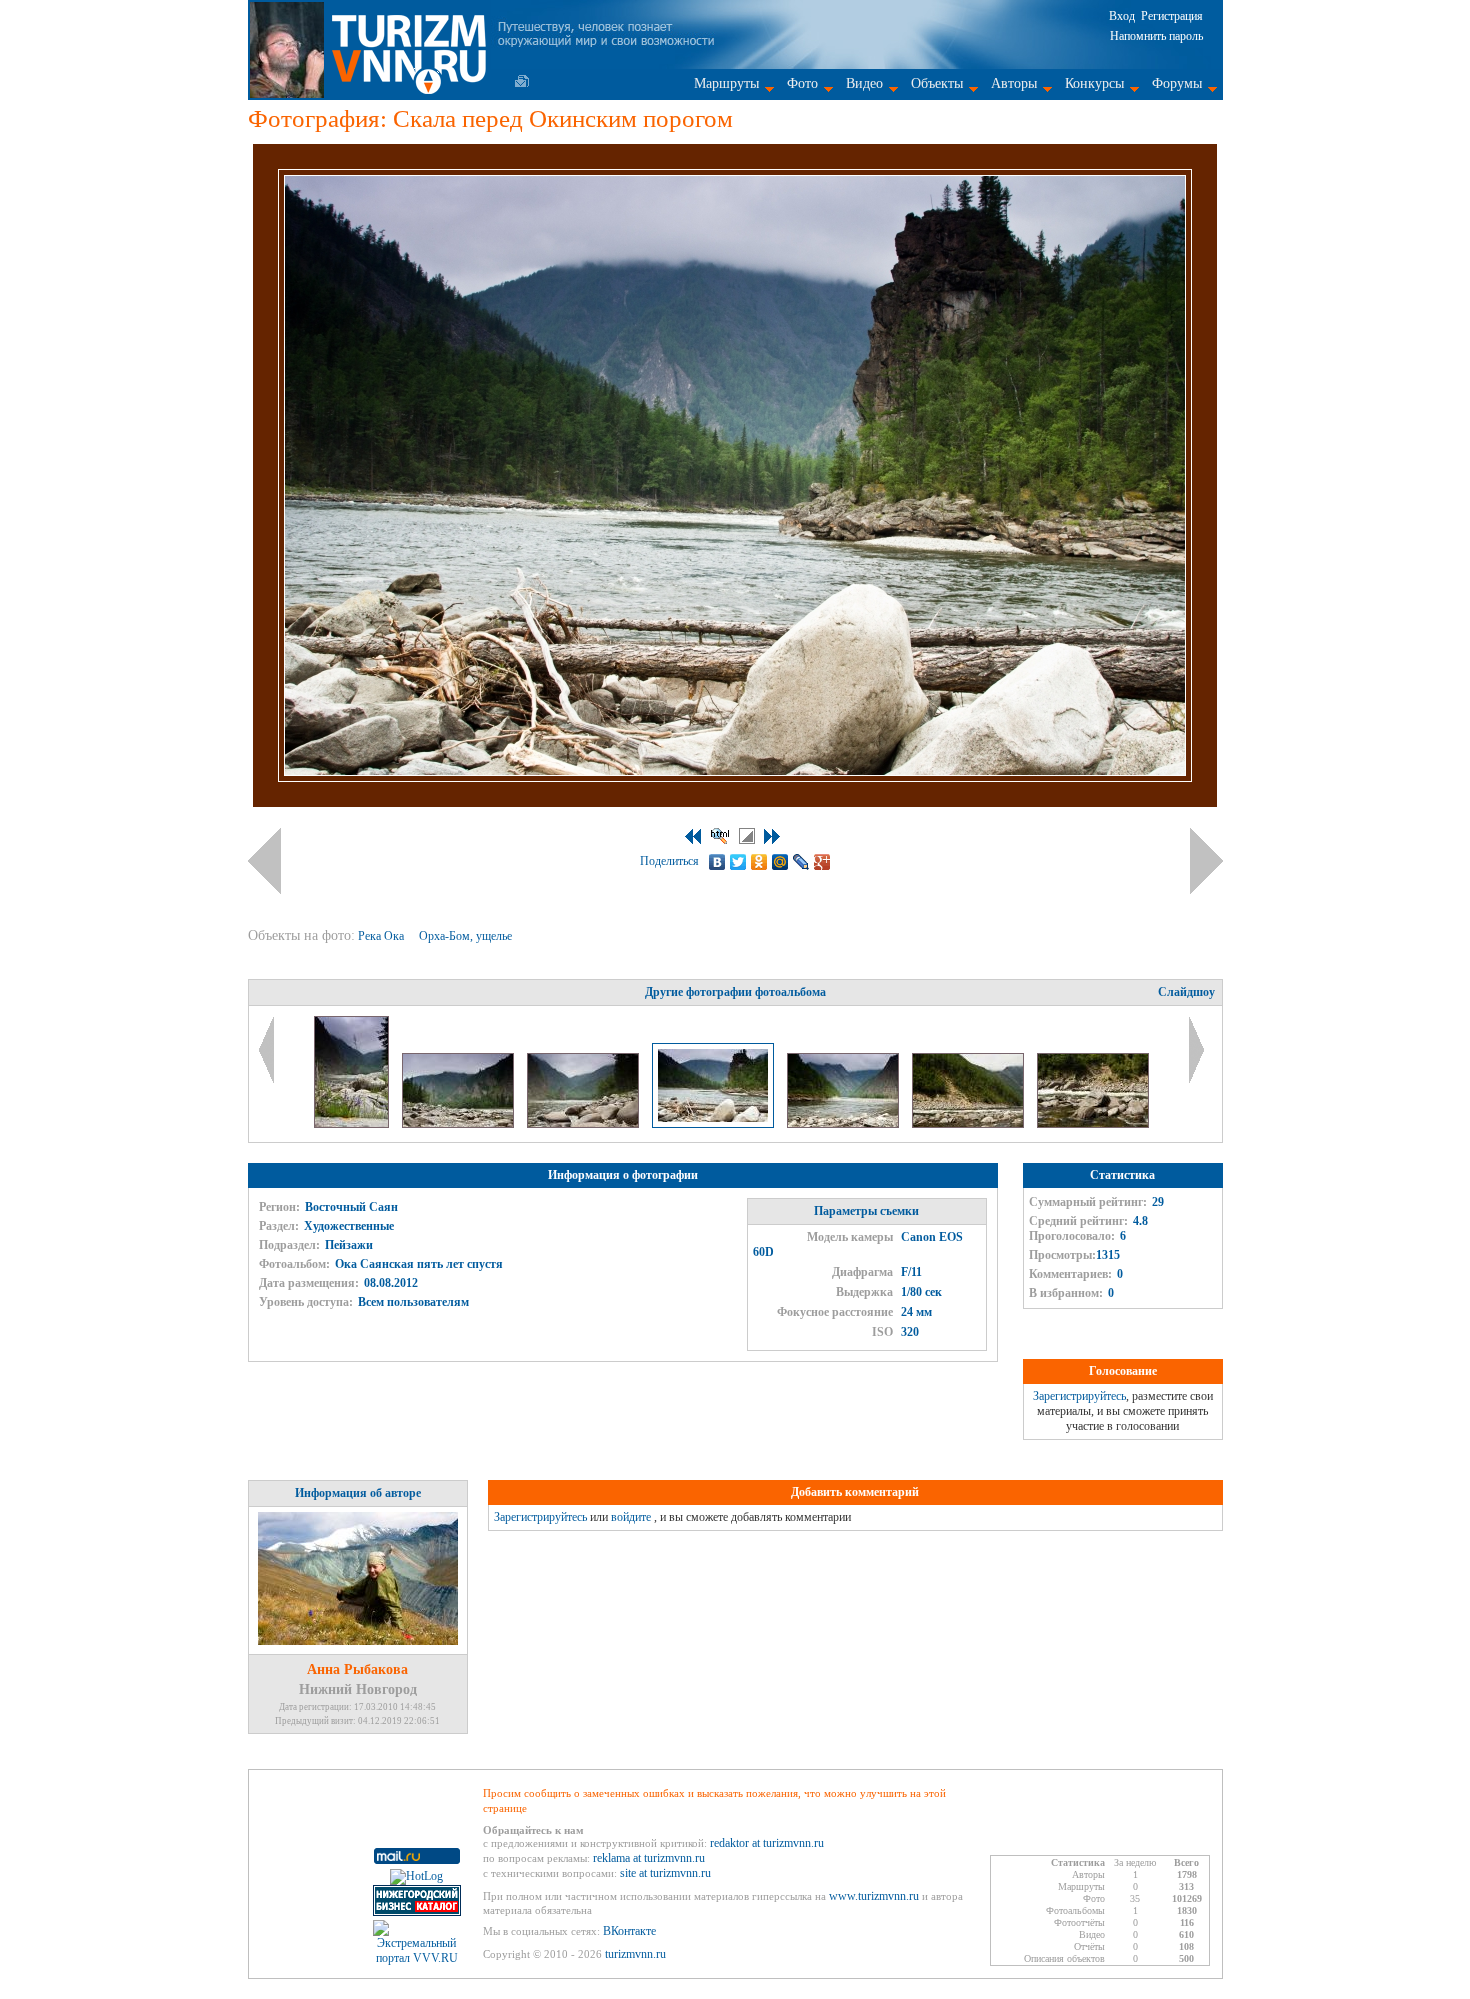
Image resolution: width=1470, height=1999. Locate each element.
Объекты (937, 83)
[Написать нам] (522, 81)
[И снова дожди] (353, 1124)
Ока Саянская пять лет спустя (419, 1264)
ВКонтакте (629, 1931)
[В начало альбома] (693, 836)
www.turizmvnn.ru (874, 1896)
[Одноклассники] (759, 862)
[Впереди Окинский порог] (844, 1124)
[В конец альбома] (772, 836)
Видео (864, 83)
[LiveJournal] (801, 862)
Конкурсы (1094, 83)
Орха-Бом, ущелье (467, 936)
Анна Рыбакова (357, 1669)
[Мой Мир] (780, 862)
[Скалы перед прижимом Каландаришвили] (459, 1124)
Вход (1122, 16)
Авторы (1014, 83)
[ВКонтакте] (717, 862)
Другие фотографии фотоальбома (735, 992)
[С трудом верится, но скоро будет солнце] (584, 1124)
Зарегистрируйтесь (1079, 1396)
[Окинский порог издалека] (969, 1124)
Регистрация (1172, 16)
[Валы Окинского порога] (1093, 1124)
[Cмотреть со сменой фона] (747, 836)
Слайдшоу (1186, 992)
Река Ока (382, 936)
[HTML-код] (720, 836)
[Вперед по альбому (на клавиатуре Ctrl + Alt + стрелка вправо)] (1206, 861)
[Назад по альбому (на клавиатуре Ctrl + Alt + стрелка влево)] (264, 861)
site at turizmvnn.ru (665, 1873)
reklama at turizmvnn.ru (649, 1858)
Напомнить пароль (1156, 36)
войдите (631, 1517)
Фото (802, 83)
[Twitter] (738, 862)
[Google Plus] (822, 862)
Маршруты (726, 83)
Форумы (1177, 83)
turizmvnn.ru (635, 1954)
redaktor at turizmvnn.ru (767, 1843)
